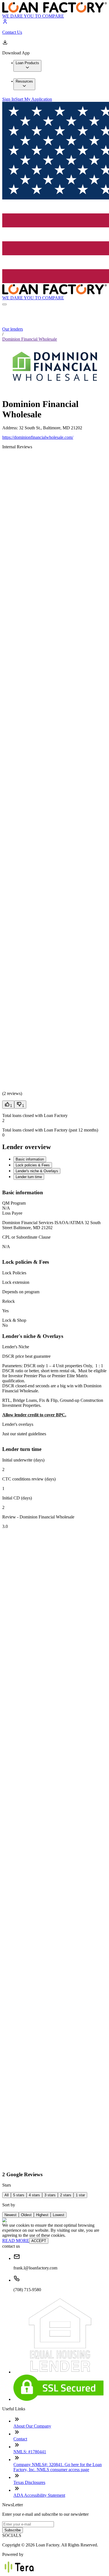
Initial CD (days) (17, 1498)
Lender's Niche (16, 1347)
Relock (9, 1301)
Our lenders (13, 329)
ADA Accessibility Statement (39, 2495)
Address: (11, 428)
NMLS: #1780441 (30, 2452)
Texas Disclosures (29, 2482)
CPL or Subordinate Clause (26, 1237)
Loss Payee (12, 1213)
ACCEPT (39, 2241)
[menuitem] (27, 66)
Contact (20, 2439)
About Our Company (32, 2426)
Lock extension (16, 1282)
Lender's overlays (18, 1424)
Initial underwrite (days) (23, 1460)
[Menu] (4, 304)
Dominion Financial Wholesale (30, 339)
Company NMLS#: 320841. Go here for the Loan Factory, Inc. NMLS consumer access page (58, 2467)
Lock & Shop (14, 1320)
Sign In (9, 99)
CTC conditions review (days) (29, 1479)
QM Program (14, 1203)
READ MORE (16, 2241)
